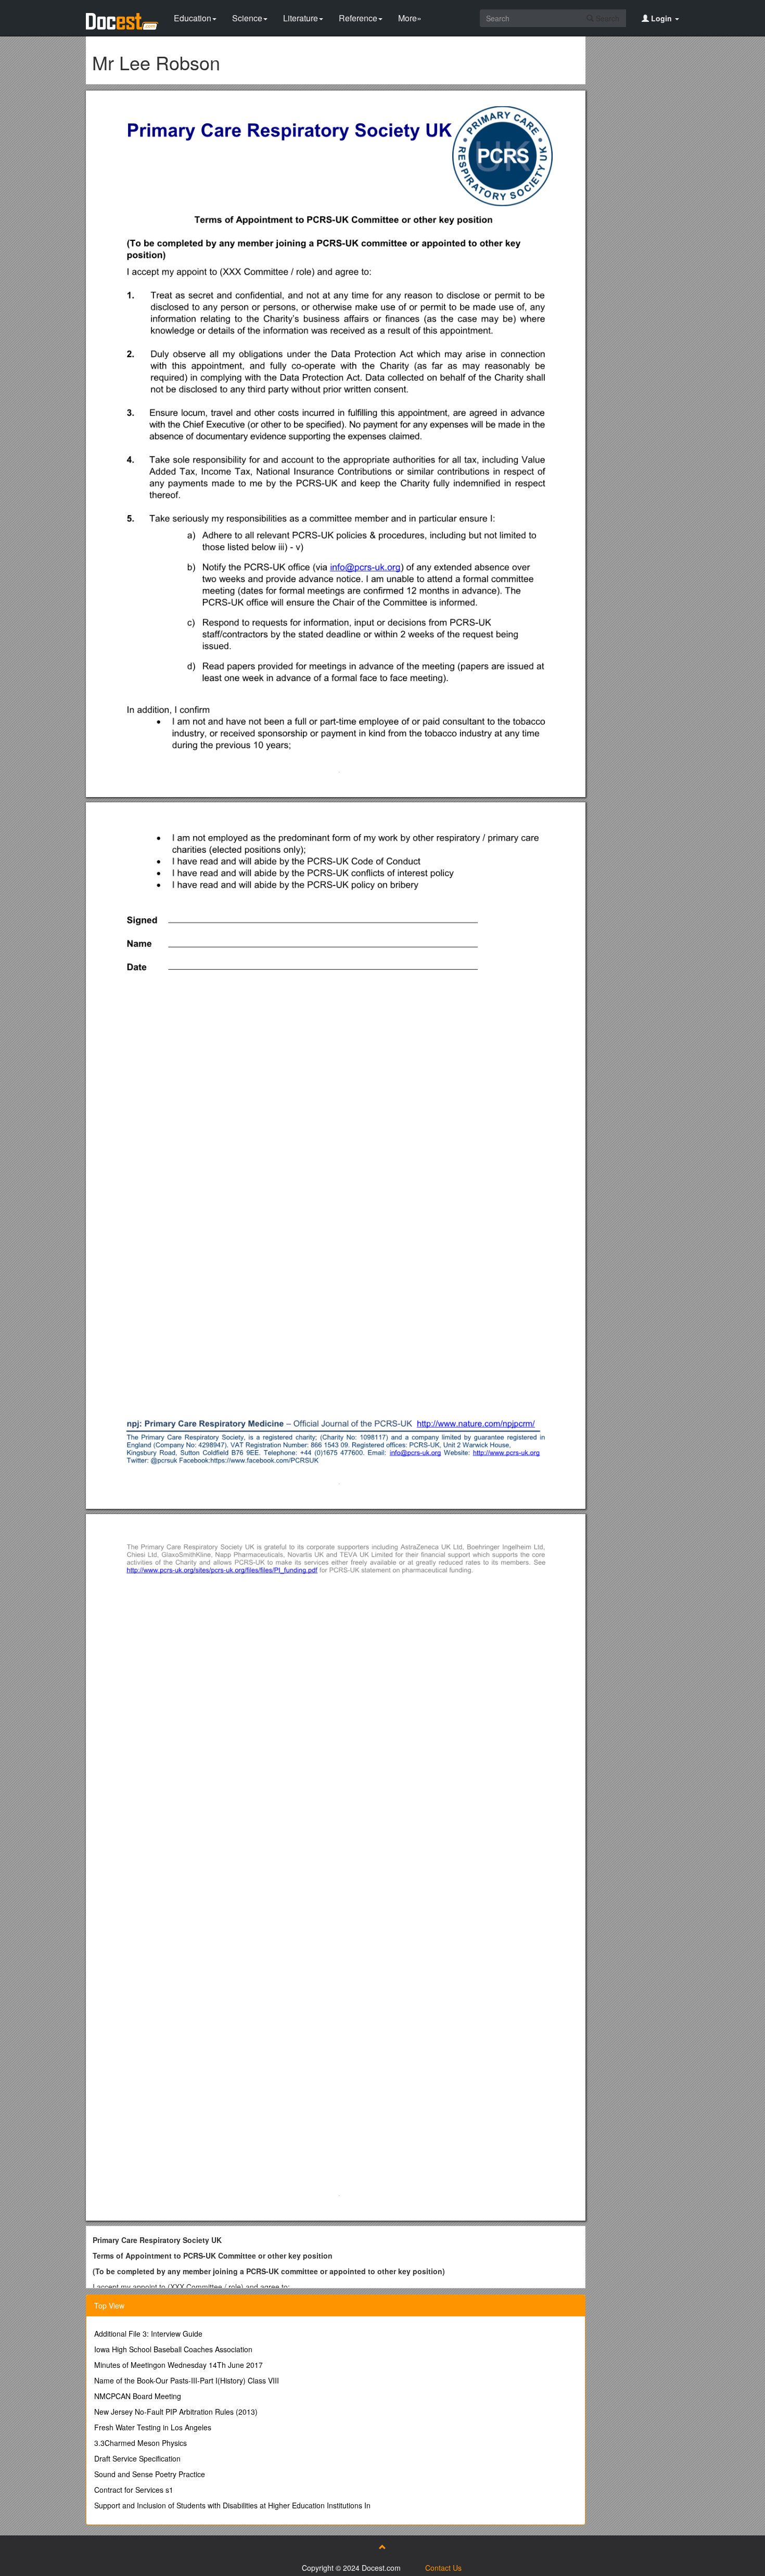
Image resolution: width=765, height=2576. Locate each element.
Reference (358, 18)
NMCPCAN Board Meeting (138, 2396)
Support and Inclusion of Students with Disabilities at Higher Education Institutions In (232, 2505)
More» (410, 18)
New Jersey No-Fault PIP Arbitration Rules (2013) (176, 2412)
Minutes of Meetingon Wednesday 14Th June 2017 (178, 2365)
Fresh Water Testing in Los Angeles (153, 2427)
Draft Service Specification (137, 2458)
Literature (301, 18)
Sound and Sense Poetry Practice (150, 2474)
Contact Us (443, 2568)
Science (247, 18)
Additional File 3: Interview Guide (148, 2334)
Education (193, 18)
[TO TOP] (382, 2547)
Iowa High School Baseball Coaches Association (173, 2349)
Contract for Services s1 (134, 2490)
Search (607, 18)
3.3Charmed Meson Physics (141, 2443)
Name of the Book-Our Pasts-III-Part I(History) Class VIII (187, 2380)
